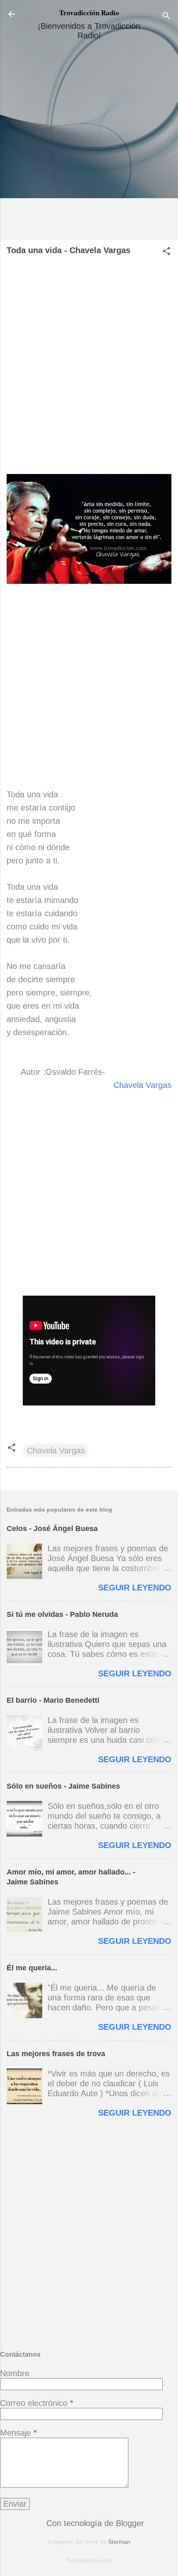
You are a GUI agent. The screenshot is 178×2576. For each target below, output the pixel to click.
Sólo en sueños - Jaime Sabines (63, 1786)
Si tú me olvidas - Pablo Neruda (62, 1614)
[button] (166, 252)
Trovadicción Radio (89, 13)
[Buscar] (166, 17)
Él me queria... (32, 1968)
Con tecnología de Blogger (94, 2523)
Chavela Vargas (142, 1085)
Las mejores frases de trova (56, 2054)
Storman (119, 2542)
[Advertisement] (89, 143)
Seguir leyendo (135, 1588)
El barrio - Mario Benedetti (53, 1700)
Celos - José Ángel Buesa (52, 1529)
